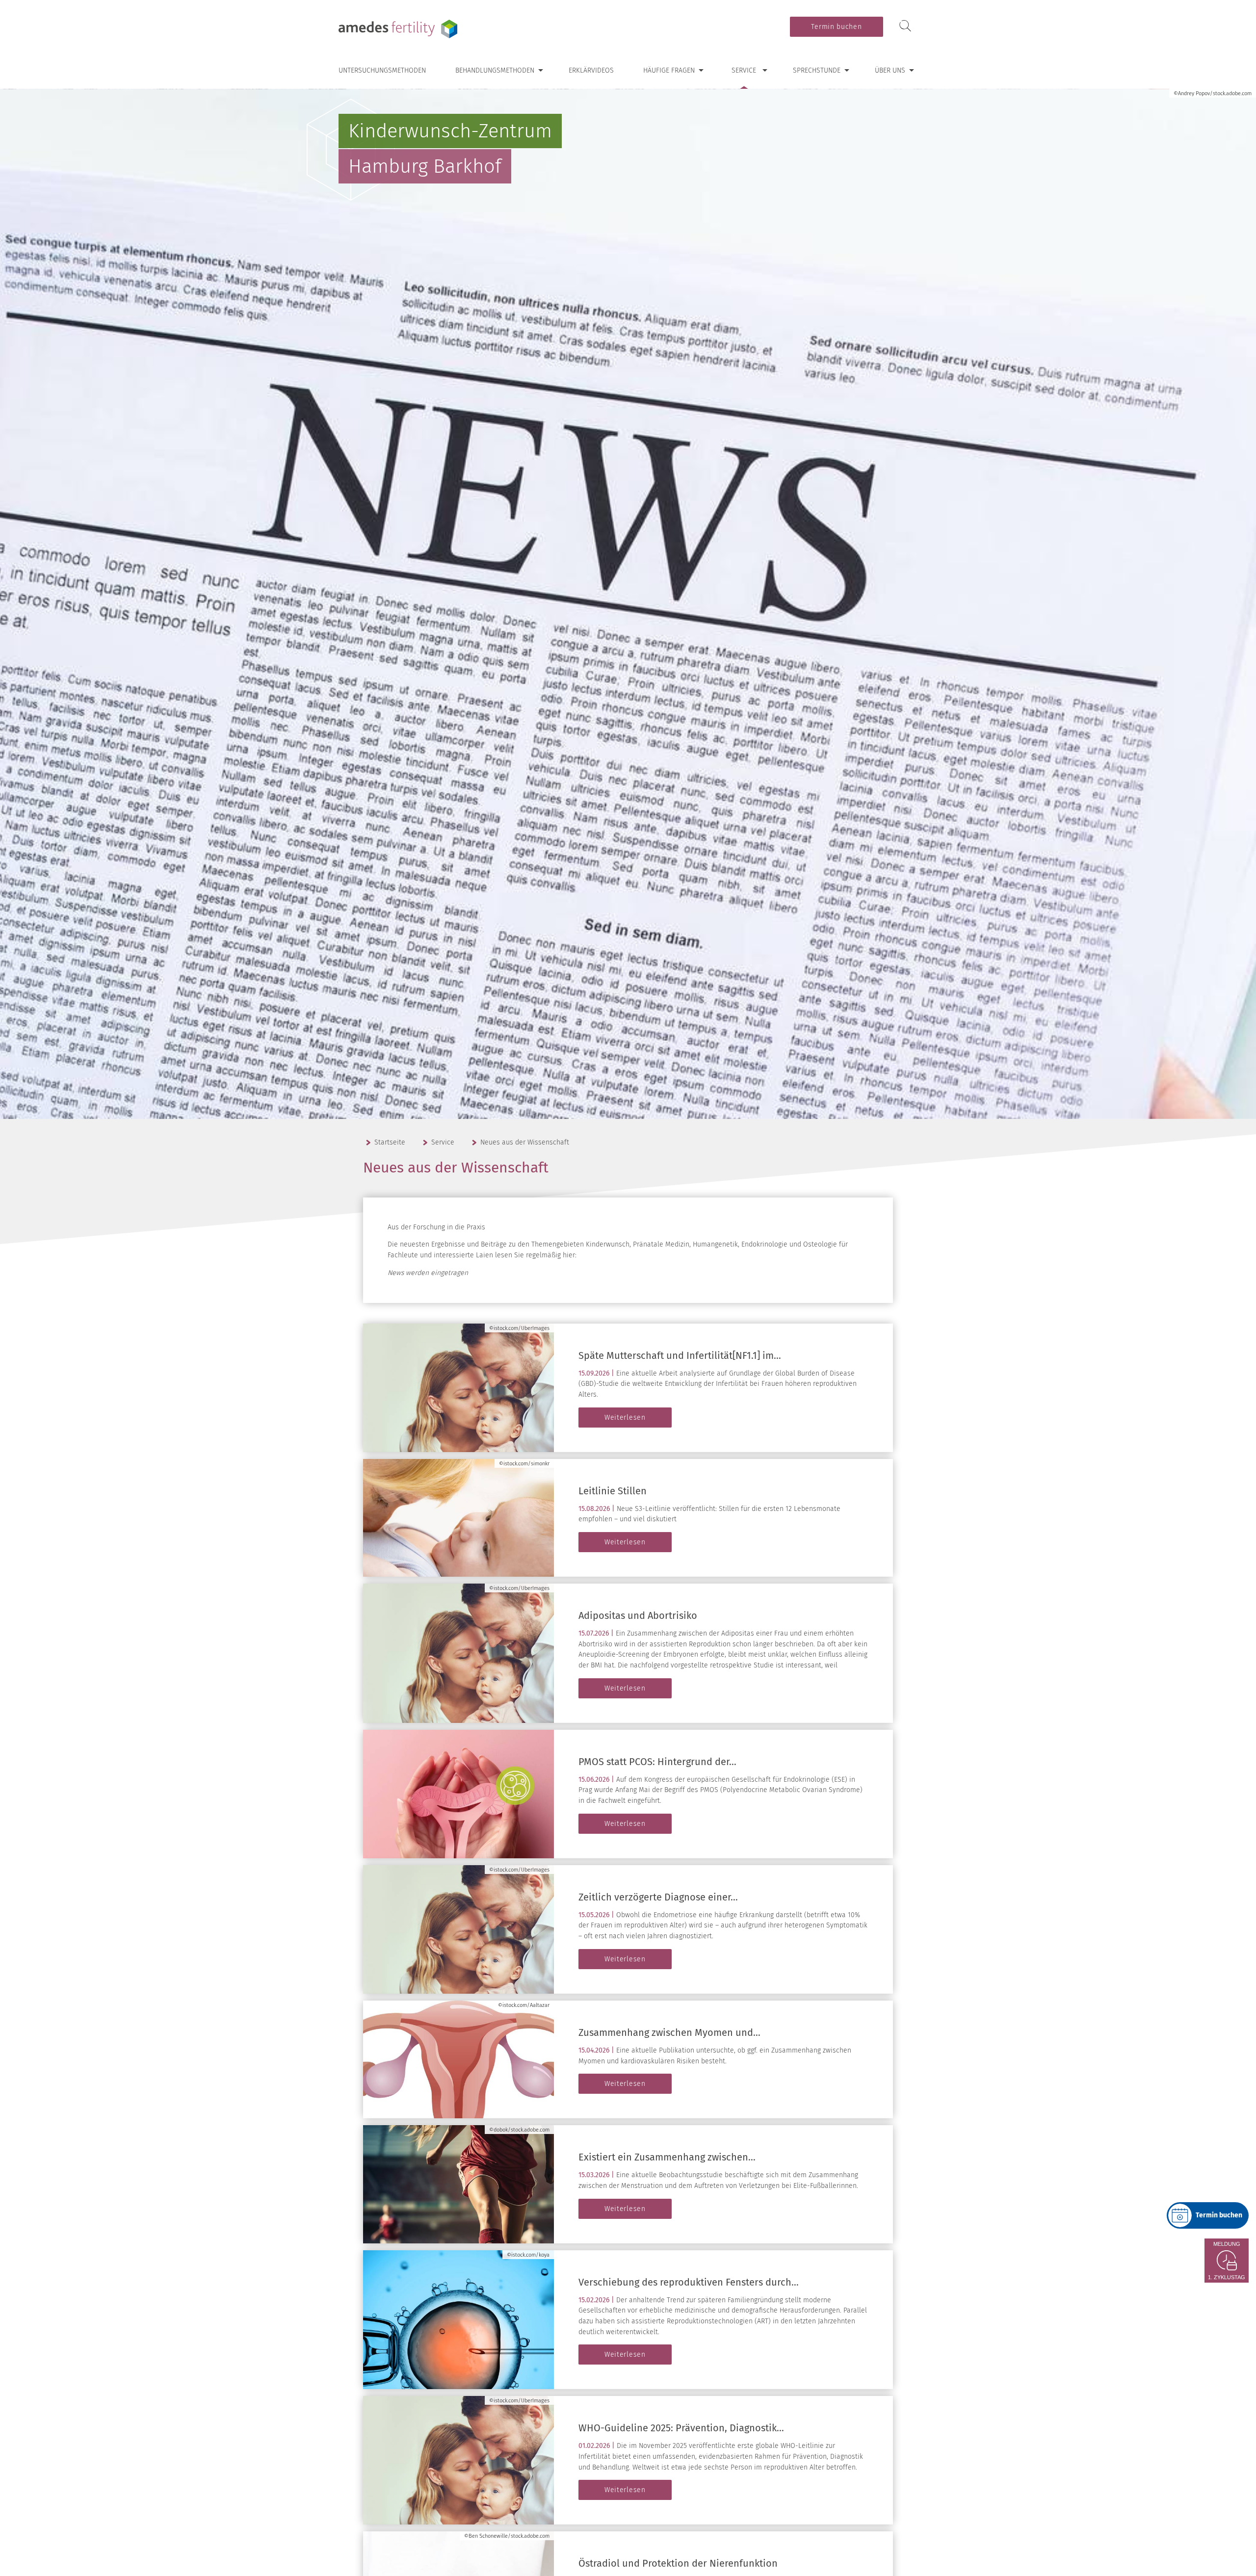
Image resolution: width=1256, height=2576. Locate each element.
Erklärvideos (591, 70)
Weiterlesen (625, 1418)
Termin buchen (836, 27)
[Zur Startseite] (400, 29)
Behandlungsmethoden (495, 70)
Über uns (890, 70)
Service (744, 70)
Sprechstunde (817, 70)
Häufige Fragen (669, 70)
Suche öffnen (905, 26)
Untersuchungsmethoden (382, 70)
